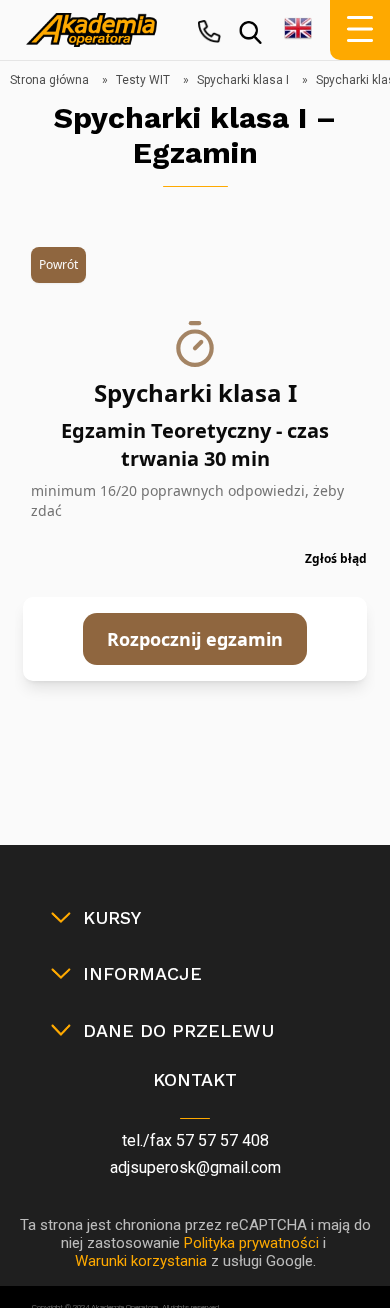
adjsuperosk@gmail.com (195, 1167)
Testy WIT (143, 80)
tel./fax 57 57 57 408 (195, 1140)
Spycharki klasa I (243, 80)
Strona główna (49, 80)
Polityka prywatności (251, 1243)
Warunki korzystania (141, 1261)
